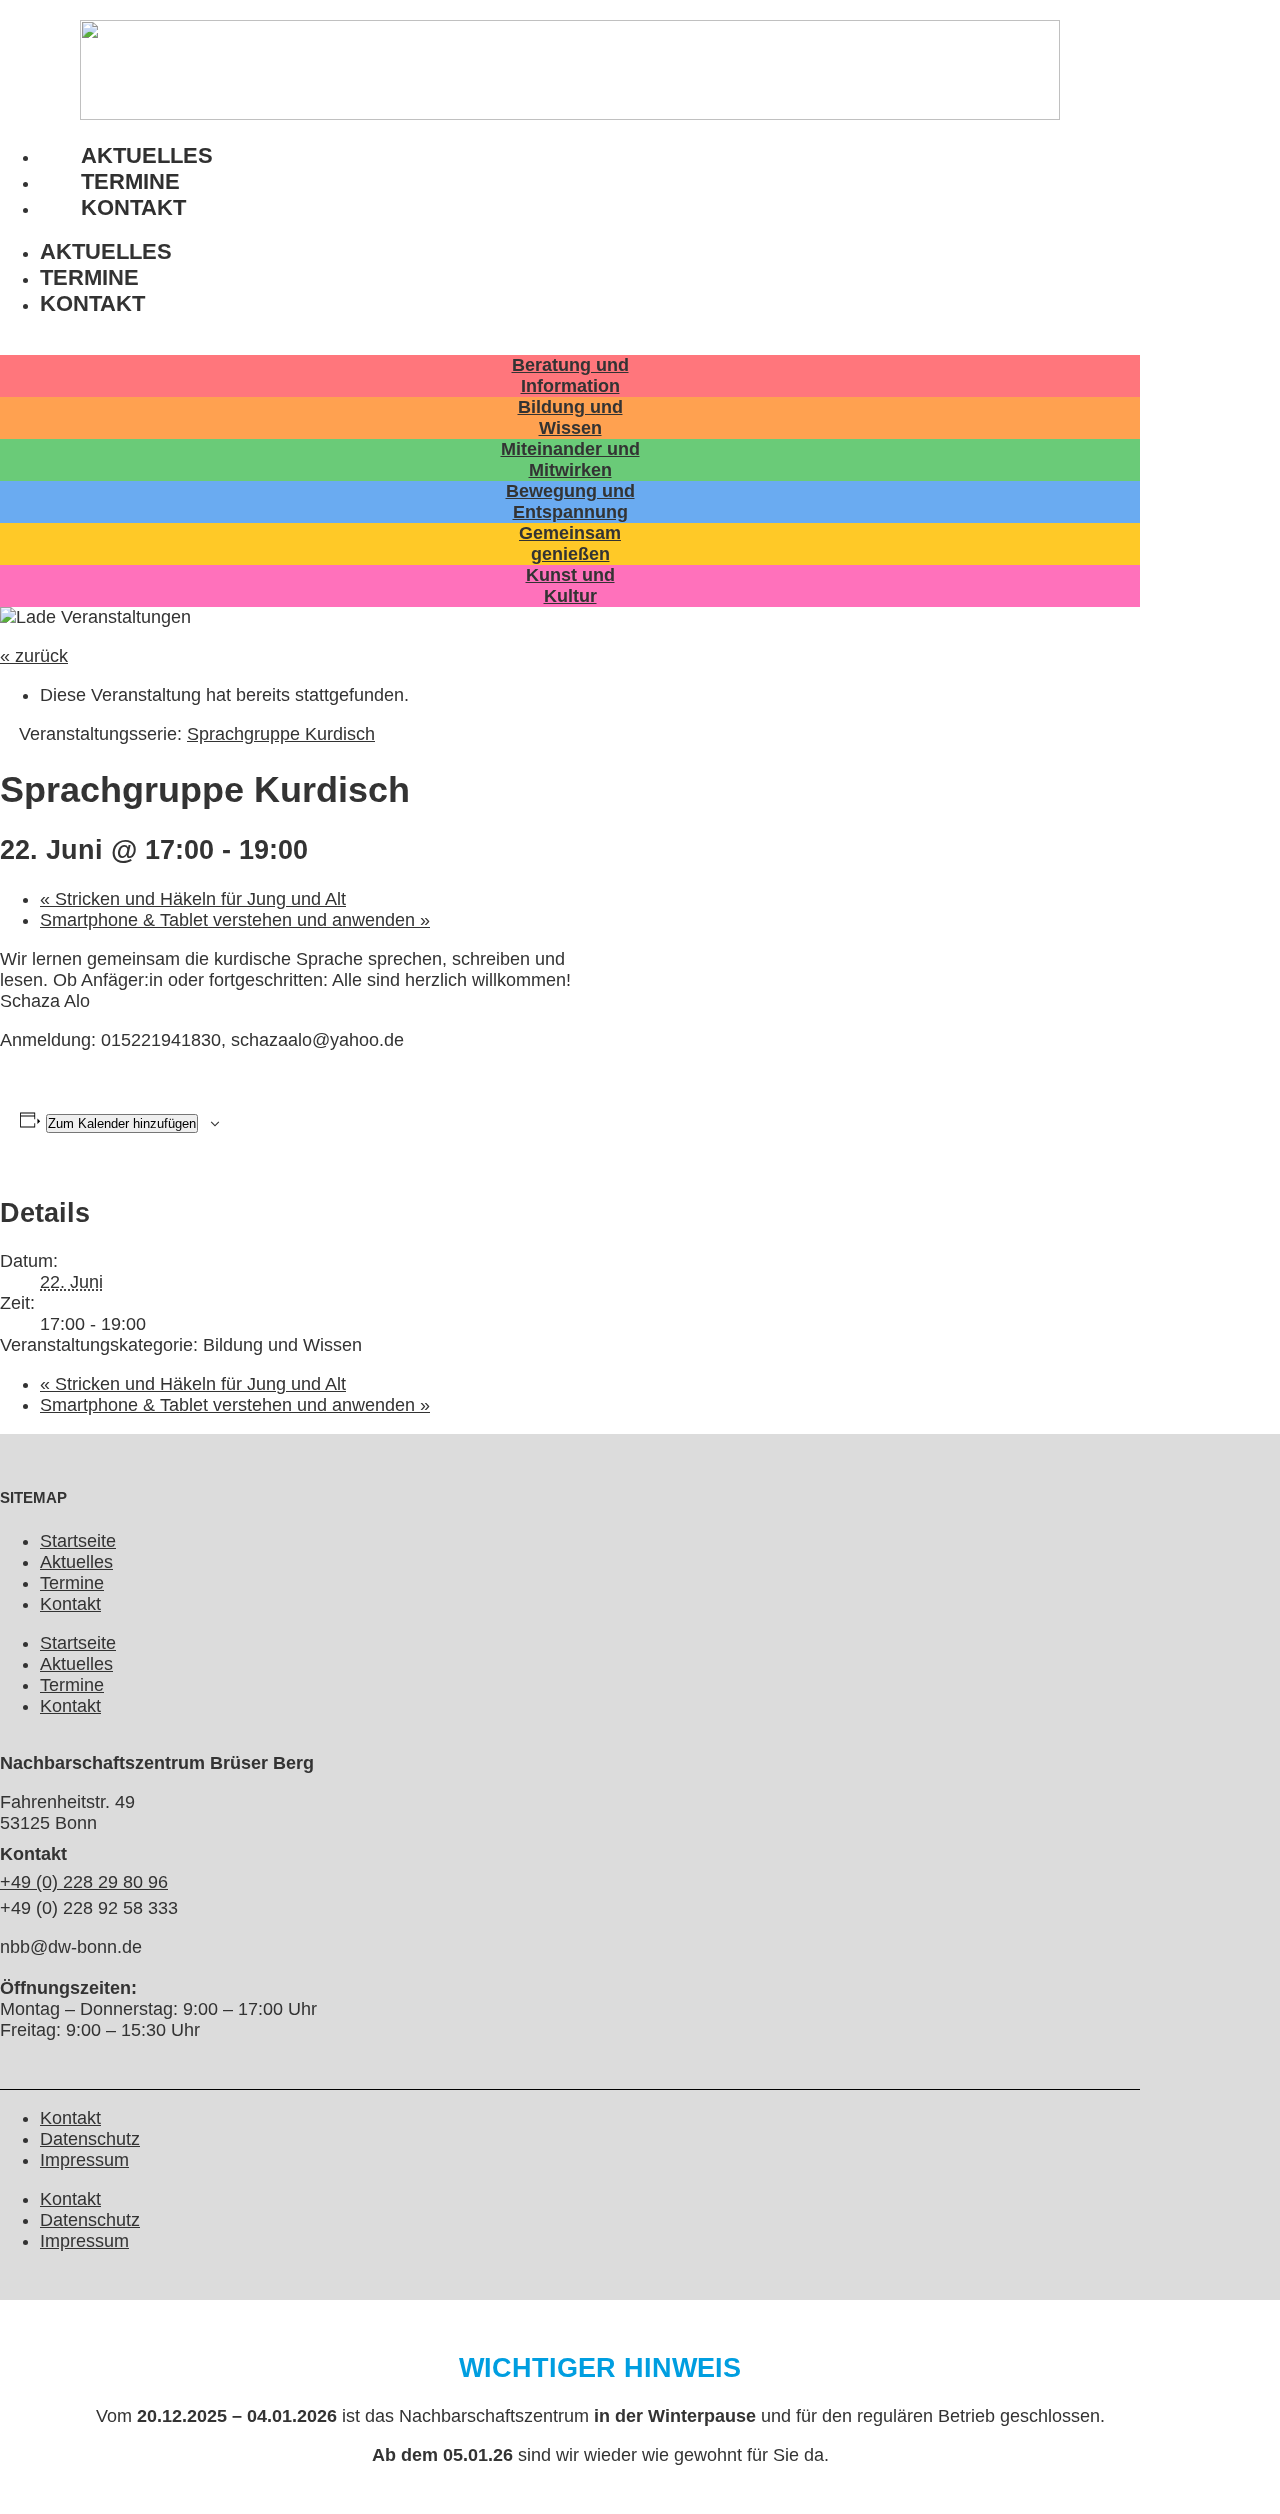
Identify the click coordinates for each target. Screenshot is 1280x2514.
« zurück (34, 656)
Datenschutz (90, 2139)
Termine (89, 277)
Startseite (78, 1541)
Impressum (84, 2160)
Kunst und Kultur (570, 585)
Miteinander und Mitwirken (570, 459)
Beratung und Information (570, 375)
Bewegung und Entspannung (570, 501)
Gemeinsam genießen (570, 543)
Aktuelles (106, 251)
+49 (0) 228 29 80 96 (84, 1882)
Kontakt (133, 207)
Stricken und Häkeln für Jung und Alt (193, 899)
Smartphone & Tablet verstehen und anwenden (235, 920)
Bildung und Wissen (570, 417)
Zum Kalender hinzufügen (122, 1123)
